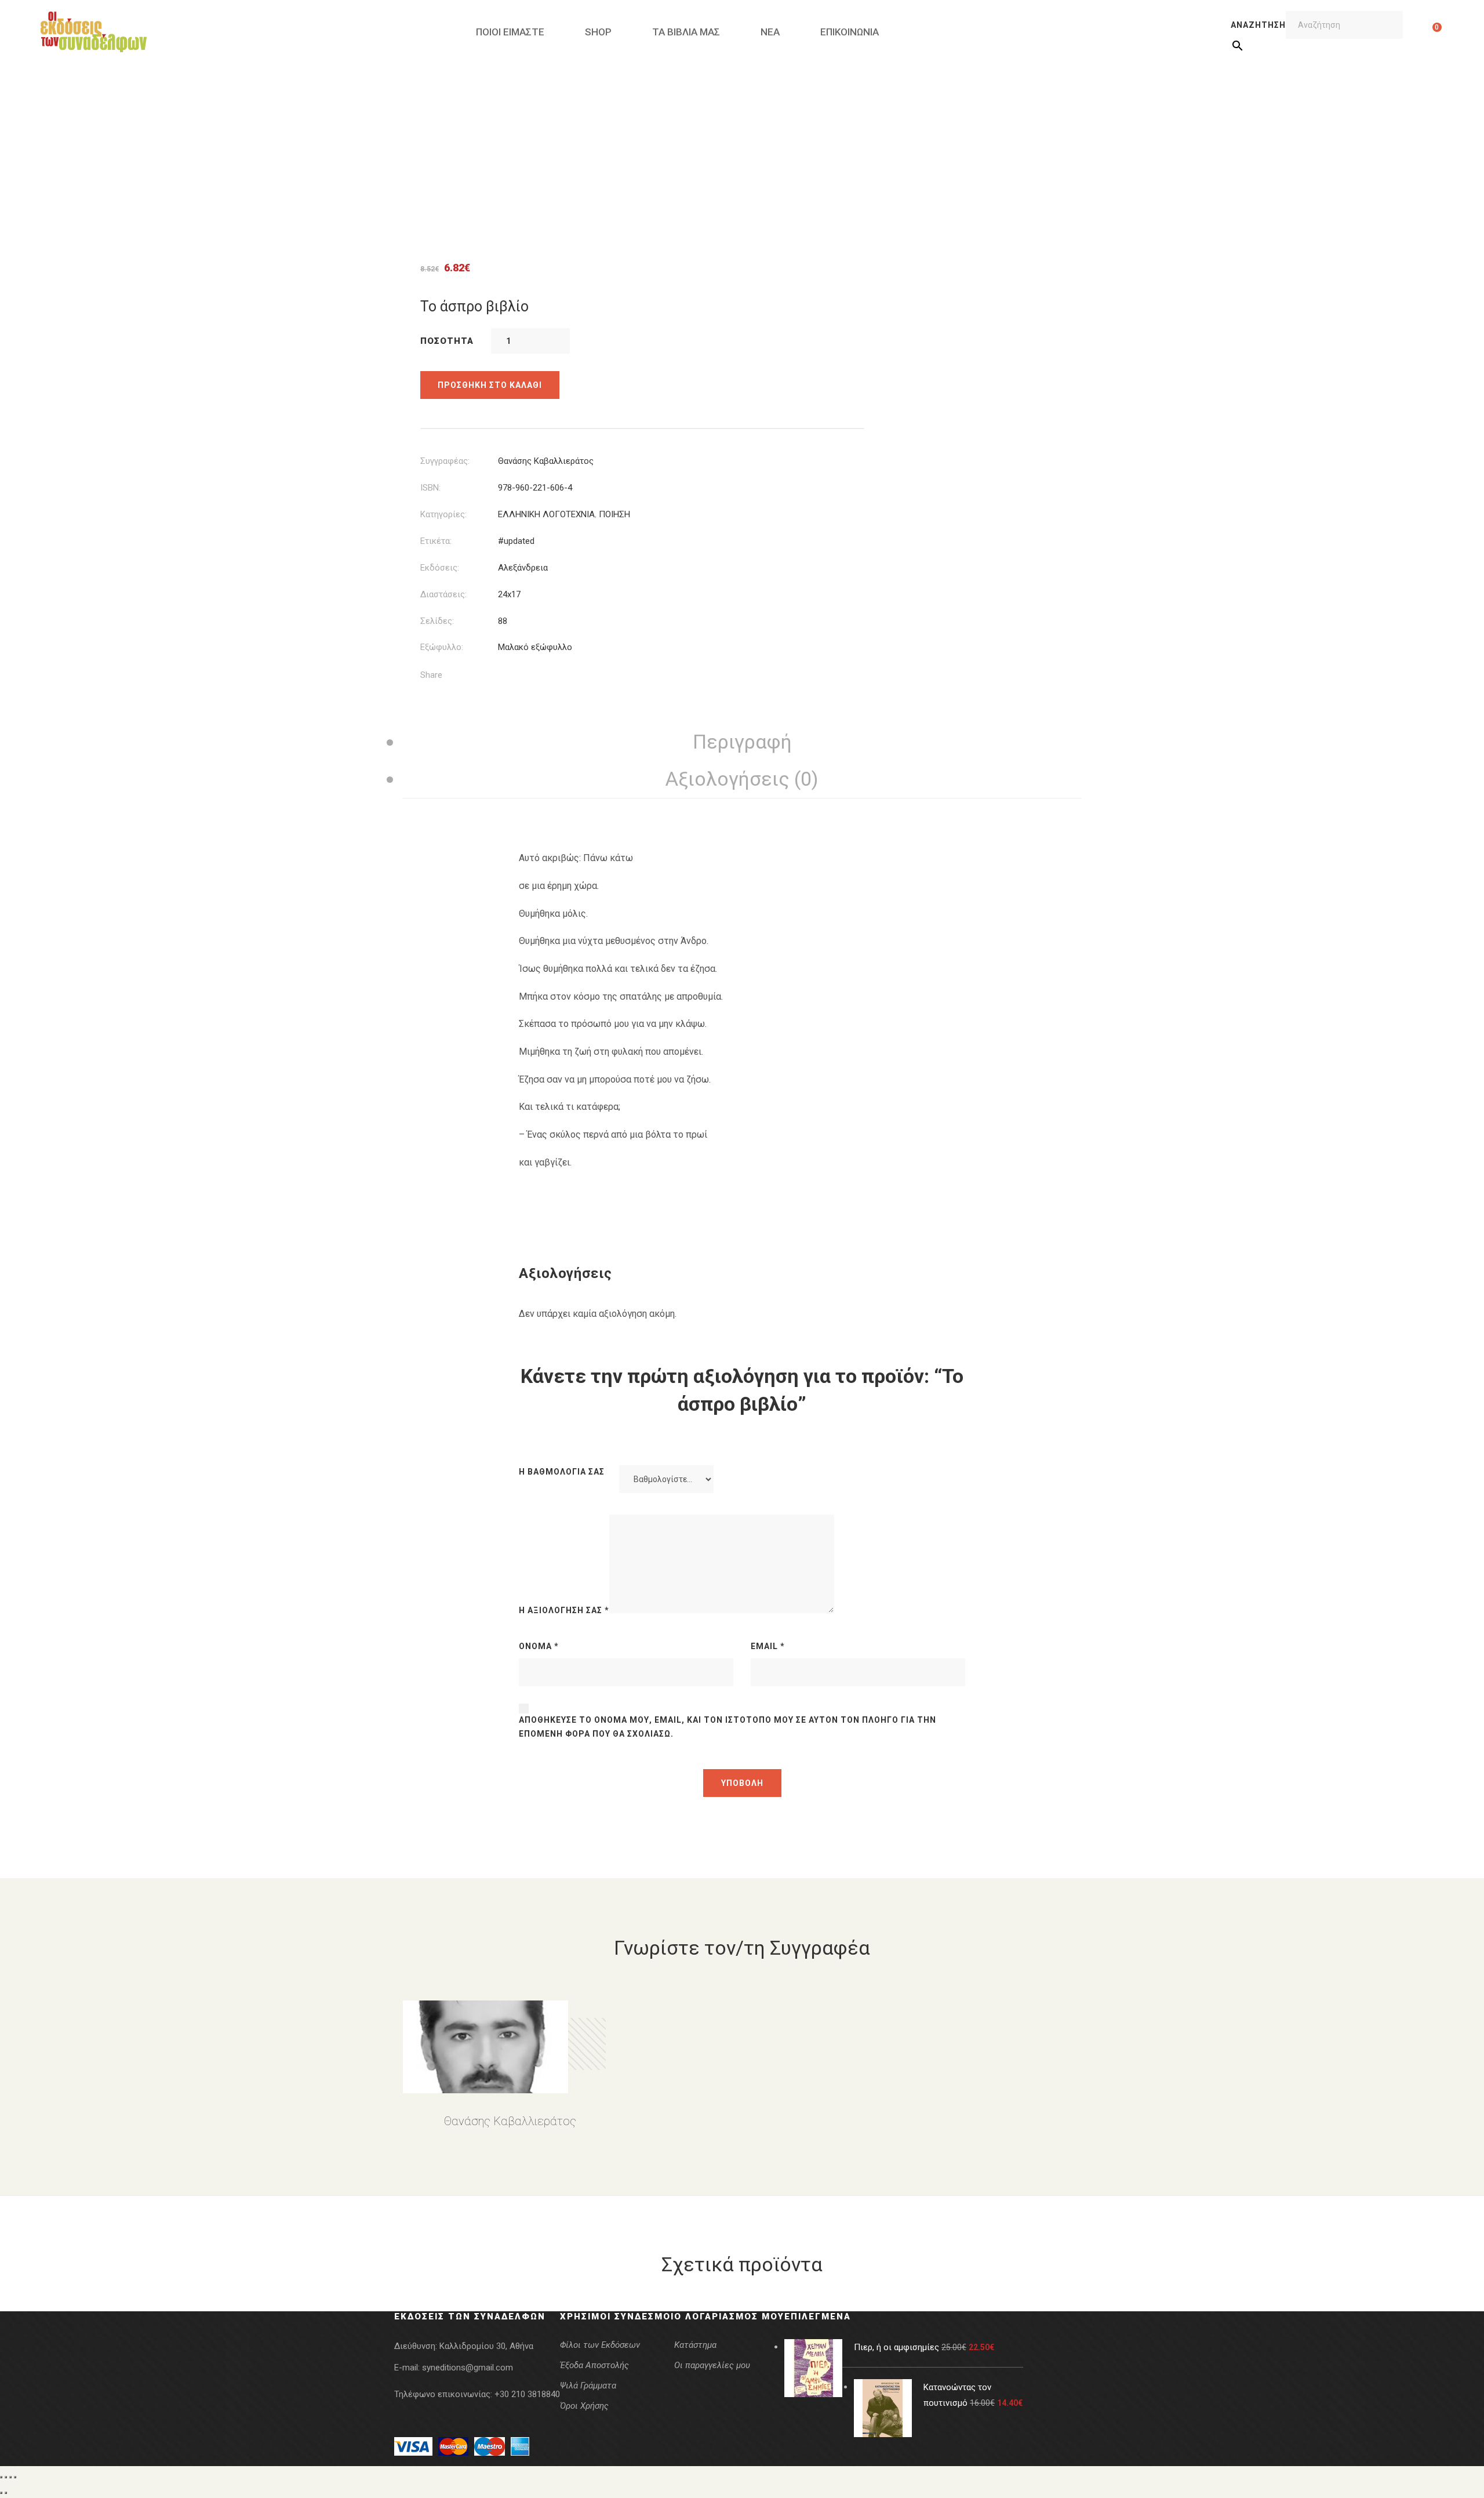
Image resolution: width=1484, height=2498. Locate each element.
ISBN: (430, 488)
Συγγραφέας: (445, 461)
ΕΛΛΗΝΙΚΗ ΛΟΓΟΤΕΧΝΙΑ (546, 514)
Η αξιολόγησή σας (564, 1610)
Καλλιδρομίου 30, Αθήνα (486, 2346)
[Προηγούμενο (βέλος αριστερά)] (1, 2493)
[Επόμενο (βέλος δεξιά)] (6, 2493)
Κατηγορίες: (443, 514)
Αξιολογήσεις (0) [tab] (742, 779)
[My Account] (1419, 32)
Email (768, 1646)
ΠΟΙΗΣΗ (614, 514)
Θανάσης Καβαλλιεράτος (546, 461)
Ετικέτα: (436, 541)
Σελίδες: (437, 621)
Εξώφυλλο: (442, 647)
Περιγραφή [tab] (742, 742)
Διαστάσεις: (443, 594)
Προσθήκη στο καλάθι (490, 385)
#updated (516, 541)
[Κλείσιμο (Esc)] (15, 2477)
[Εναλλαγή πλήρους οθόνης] (6, 2477)
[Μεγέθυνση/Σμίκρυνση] (1, 2477)
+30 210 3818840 (527, 2394)
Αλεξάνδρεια (523, 568)
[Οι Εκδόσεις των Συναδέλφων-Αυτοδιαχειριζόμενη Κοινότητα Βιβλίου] (94, 32)
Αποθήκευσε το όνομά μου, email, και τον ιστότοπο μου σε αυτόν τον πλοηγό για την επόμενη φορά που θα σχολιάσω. (728, 1727)
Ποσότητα (447, 341)
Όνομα (539, 1646)
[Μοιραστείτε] (10, 2477)
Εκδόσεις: (440, 568)
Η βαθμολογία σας (562, 1472)
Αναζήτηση (1258, 25)
